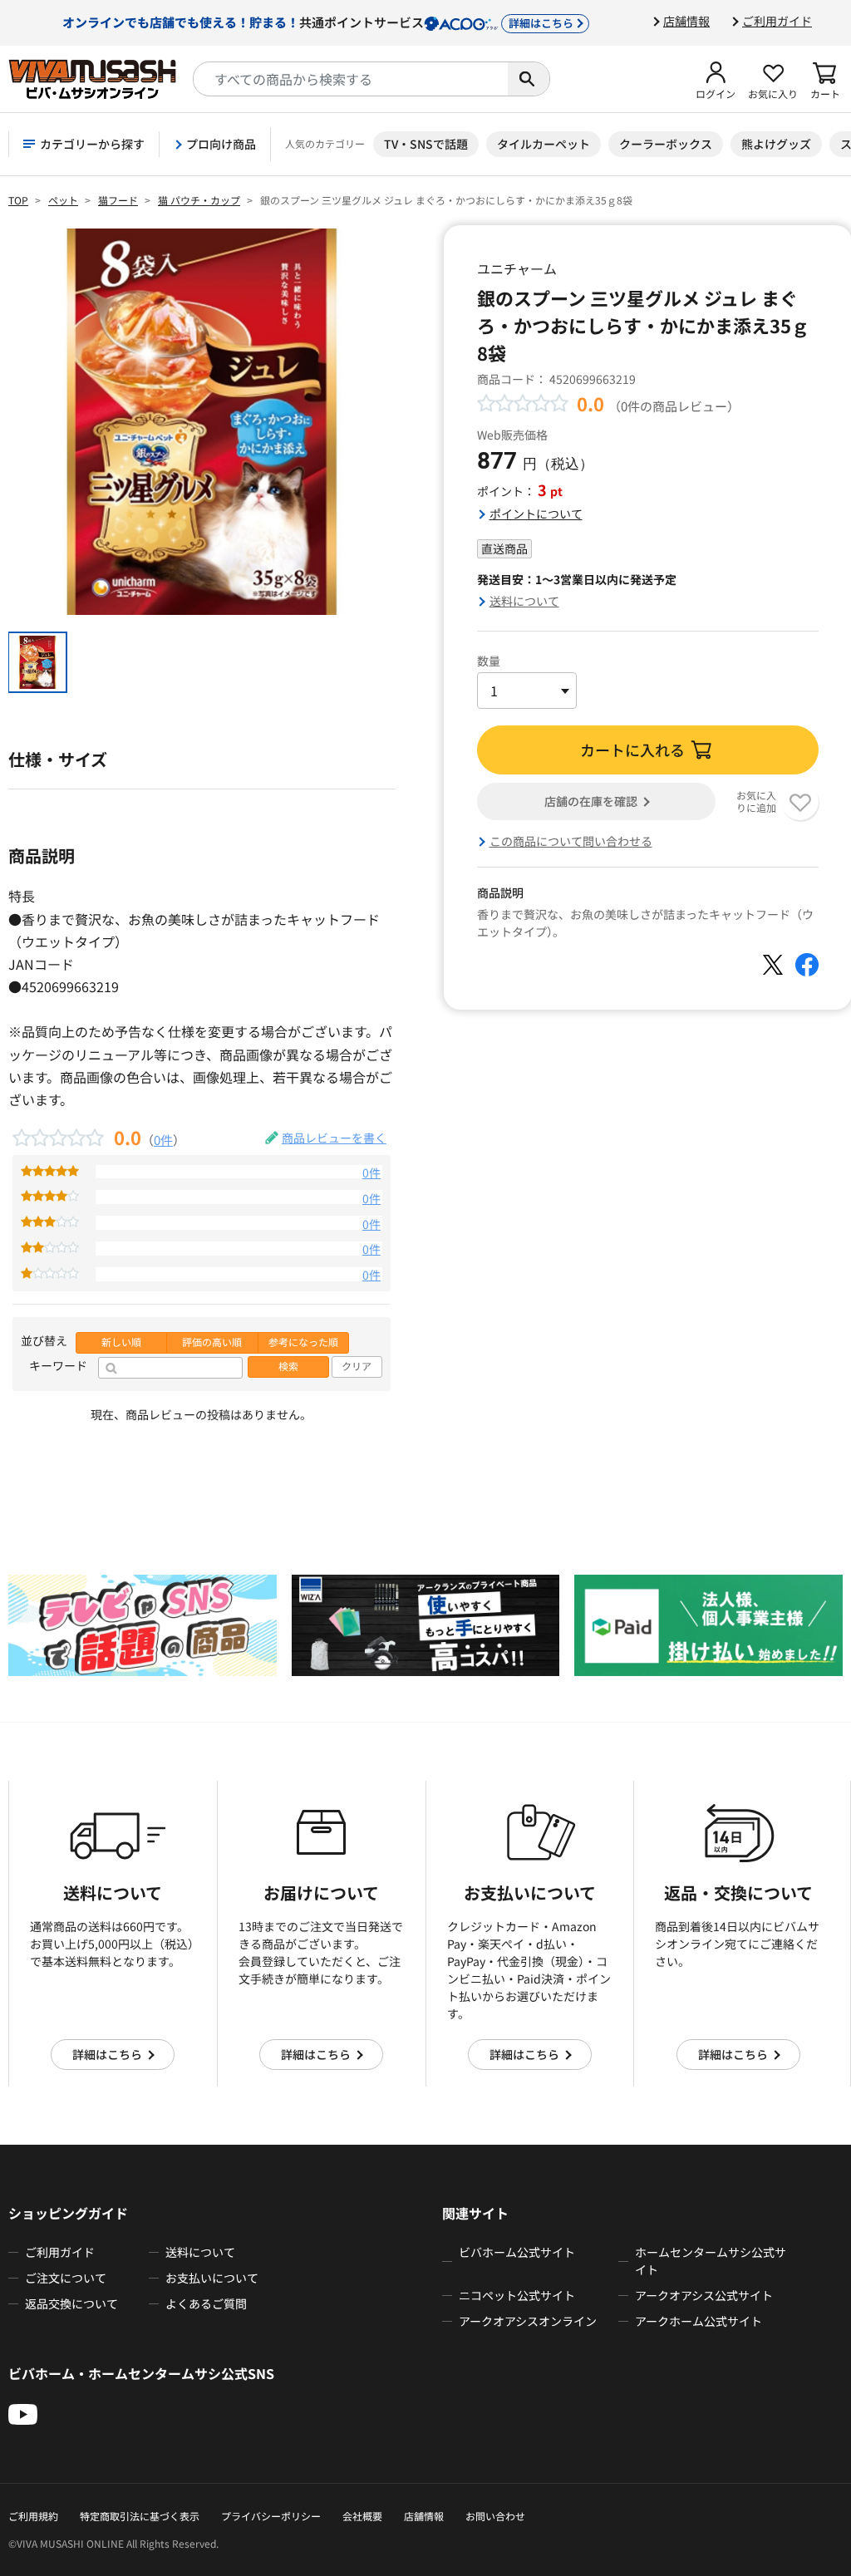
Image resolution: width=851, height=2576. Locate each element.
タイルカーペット (544, 144)
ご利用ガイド (777, 21)
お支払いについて (212, 2278)
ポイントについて (536, 514)
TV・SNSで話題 (426, 144)
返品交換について (71, 2303)
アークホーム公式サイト (699, 2321)
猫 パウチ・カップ (199, 200)
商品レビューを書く (334, 1138)
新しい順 (121, 1342)
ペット (63, 200)
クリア (357, 1366)
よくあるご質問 (206, 2303)
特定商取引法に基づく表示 (140, 2516)
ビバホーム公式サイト (517, 2252)
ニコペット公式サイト (517, 2295)
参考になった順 (303, 1342)
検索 (288, 1366)
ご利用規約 (33, 2516)
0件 (163, 1139)
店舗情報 (686, 21)
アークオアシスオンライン (528, 2321)
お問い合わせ (495, 2516)
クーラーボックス (666, 144)
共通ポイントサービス (318, 22)
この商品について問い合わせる (571, 841)
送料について (524, 601)
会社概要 (362, 2516)
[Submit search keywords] (529, 79)
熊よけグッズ (776, 144)
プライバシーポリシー (271, 2516)
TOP (18, 200)
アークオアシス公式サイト (704, 2295)
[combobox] (351, 79)
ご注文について (66, 2278)
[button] (716, 79)
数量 (489, 661)
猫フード (118, 200)
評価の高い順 (212, 1342)
